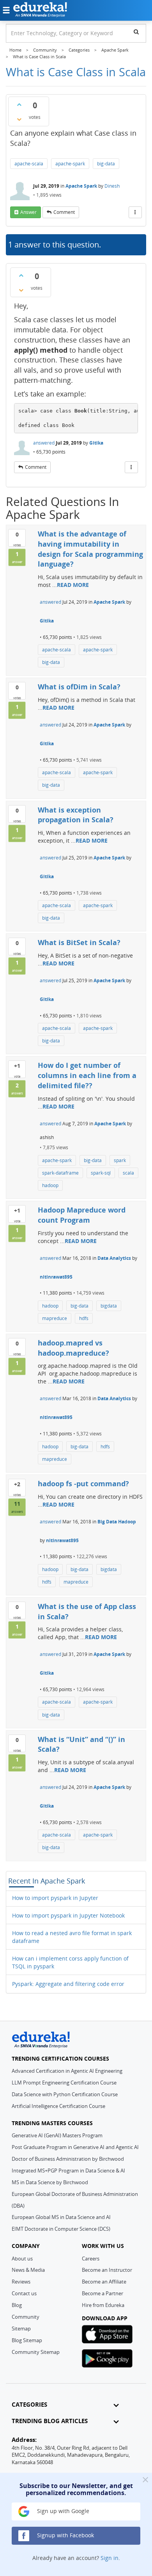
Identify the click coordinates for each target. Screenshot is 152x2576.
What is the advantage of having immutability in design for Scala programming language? (90, 549)
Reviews (21, 2282)
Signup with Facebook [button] (65, 2535)
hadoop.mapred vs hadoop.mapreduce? (73, 1348)
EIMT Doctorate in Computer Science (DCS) (61, 2229)
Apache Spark (81, 186)
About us (22, 2258)
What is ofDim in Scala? (79, 687)
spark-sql (101, 1173)
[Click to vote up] (19, 104)
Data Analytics (114, 1258)
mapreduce (55, 1318)
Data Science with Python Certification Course (65, 2094)
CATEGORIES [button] (29, 2405)
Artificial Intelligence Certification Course (58, 2106)
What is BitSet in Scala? (79, 942)
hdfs (84, 1318)
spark (120, 1160)
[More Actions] (135, 212)
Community (26, 2317)
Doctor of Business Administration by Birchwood (68, 2159)
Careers (91, 2258)
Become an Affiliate (104, 2282)
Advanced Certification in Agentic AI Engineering (67, 2071)
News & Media (28, 2270)
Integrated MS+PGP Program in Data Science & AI (68, 2171)
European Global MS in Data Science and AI (61, 2217)
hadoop (50, 1185)
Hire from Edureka (103, 2305)
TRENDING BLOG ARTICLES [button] (50, 2421)
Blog (17, 2305)
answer (28, 212)
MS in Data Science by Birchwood (50, 2182)
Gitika (96, 443)
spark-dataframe (60, 1173)
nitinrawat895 (56, 1277)
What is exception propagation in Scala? (76, 815)
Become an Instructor (107, 2270)
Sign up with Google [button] (62, 2511)
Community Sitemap (36, 2352)
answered (44, 443)
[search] (136, 32)
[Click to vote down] (19, 119)
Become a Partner (103, 2293)
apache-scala (29, 164)
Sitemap (21, 2328)
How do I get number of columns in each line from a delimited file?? (87, 1075)
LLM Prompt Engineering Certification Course (64, 2083)
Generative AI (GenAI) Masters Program (57, 2135)
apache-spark (70, 164)
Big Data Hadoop (117, 1522)
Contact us (24, 2293)
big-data (106, 164)
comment (64, 212)
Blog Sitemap (27, 2340)
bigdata (109, 1306)
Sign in (110, 2558)
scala (128, 1173)
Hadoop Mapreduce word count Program (82, 1215)
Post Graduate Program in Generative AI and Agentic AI (75, 2147)
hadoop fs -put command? (83, 1484)
